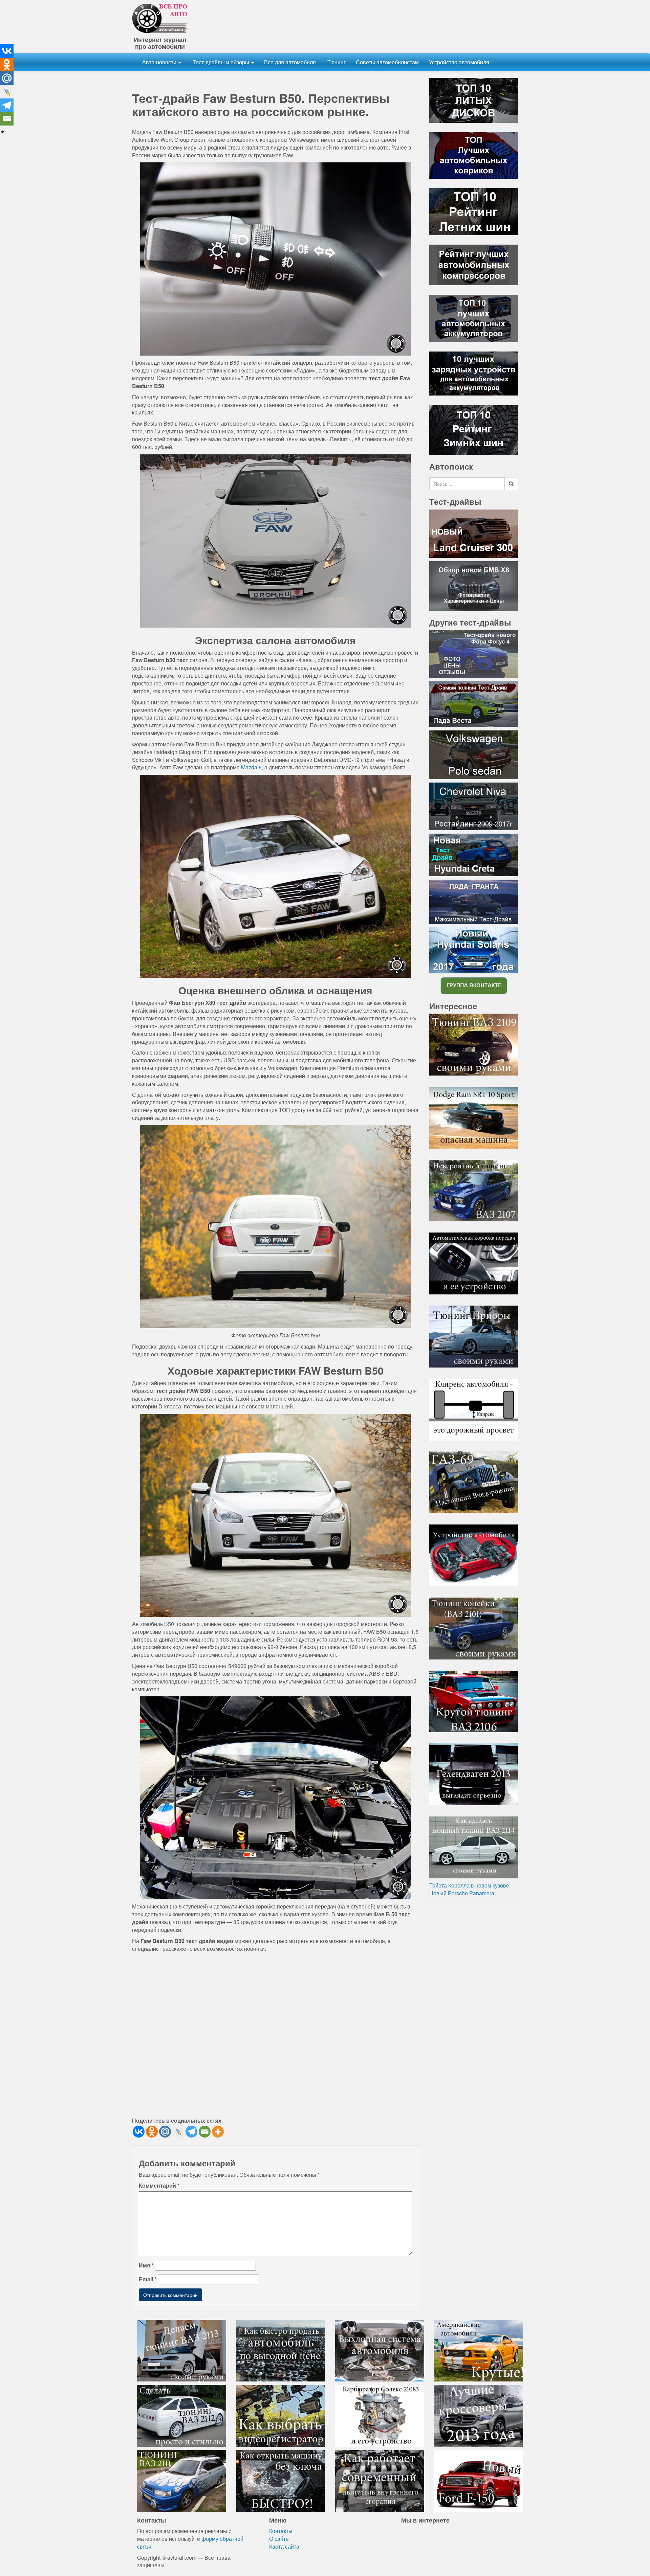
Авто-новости (160, 62)
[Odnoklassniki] (152, 2132)
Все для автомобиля (290, 62)
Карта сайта (284, 2546)
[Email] (205, 2132)
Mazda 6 (251, 767)
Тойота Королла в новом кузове (469, 1885)
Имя (146, 2265)
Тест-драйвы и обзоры (221, 62)
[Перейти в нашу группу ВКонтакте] (474, 985)
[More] (218, 2132)
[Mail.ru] (165, 2132)
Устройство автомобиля (459, 62)
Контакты (281, 2531)
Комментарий (159, 2186)
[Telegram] (191, 2132)
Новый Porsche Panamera (462, 1893)
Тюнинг (336, 62)
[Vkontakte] (139, 2132)
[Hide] (3, 132)
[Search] (511, 484)
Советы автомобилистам (387, 62)
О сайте (279, 2539)
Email (148, 2279)
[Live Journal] (178, 2132)
